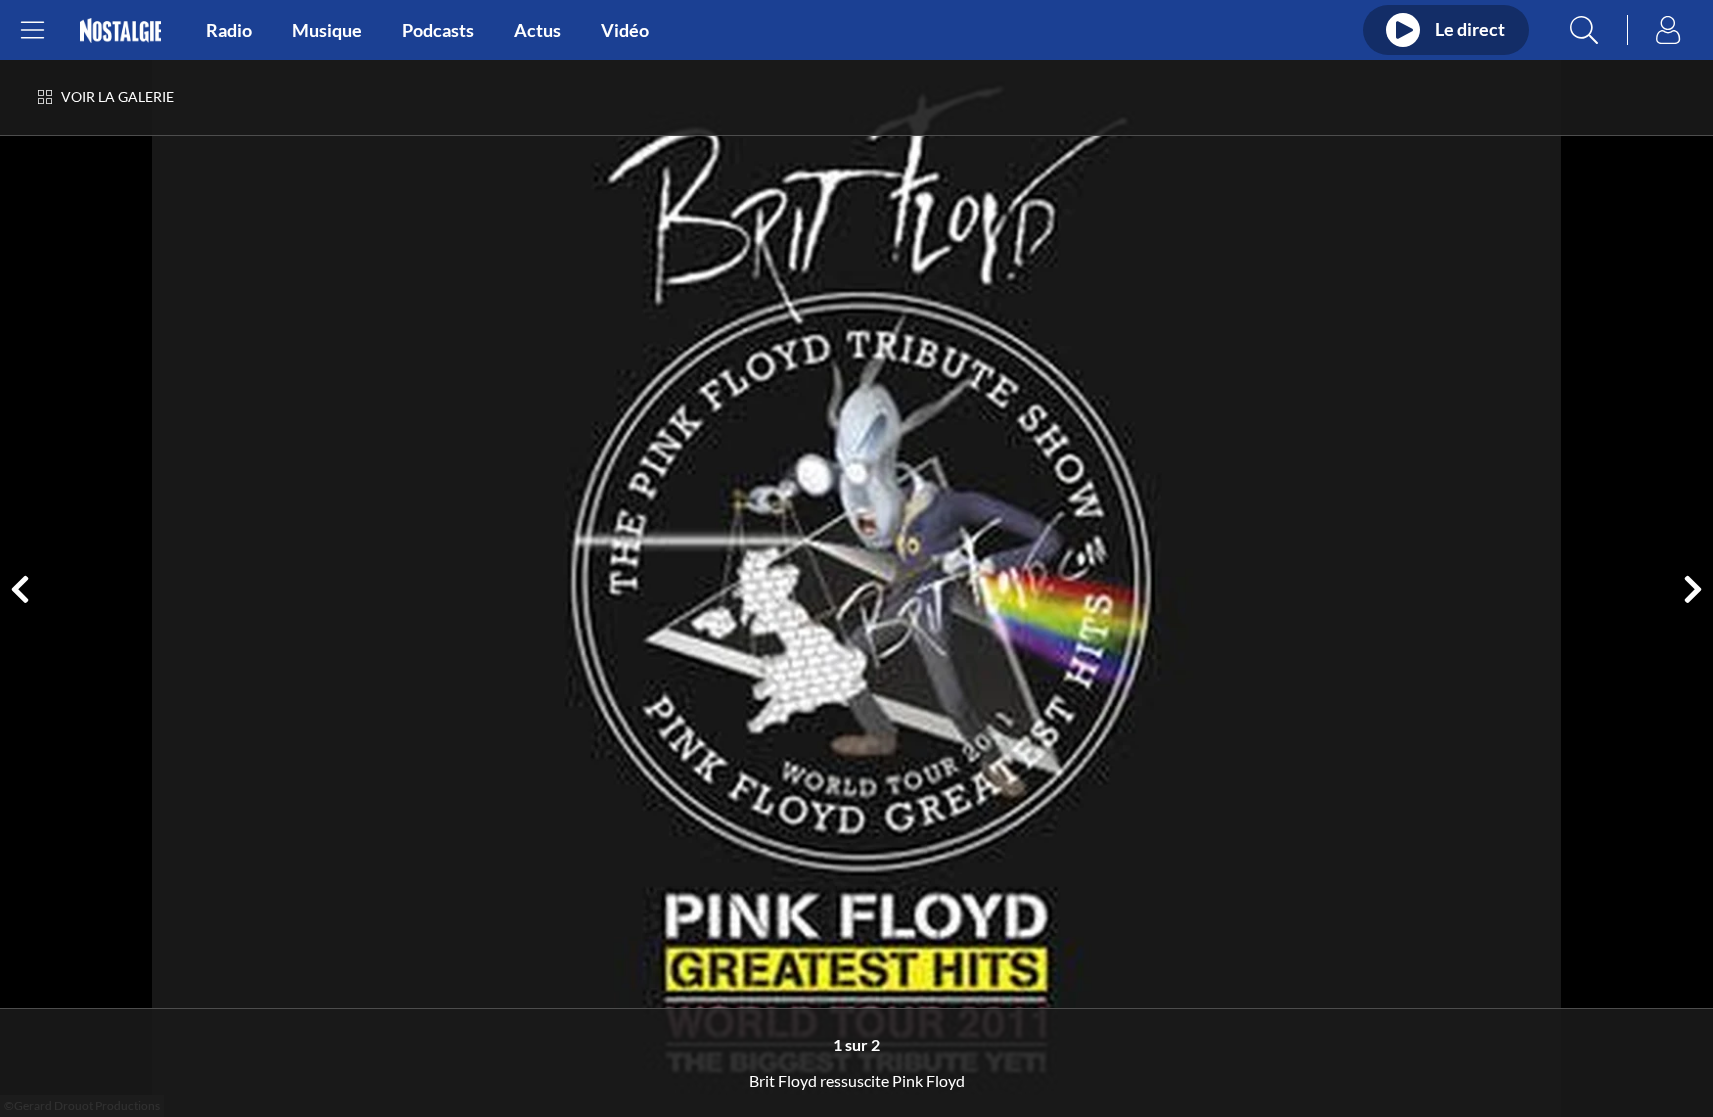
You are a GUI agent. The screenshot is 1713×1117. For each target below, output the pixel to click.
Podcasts (438, 30)
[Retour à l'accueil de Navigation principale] (120, 30)
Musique (327, 30)
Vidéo (625, 30)
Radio (229, 30)
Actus (537, 30)
